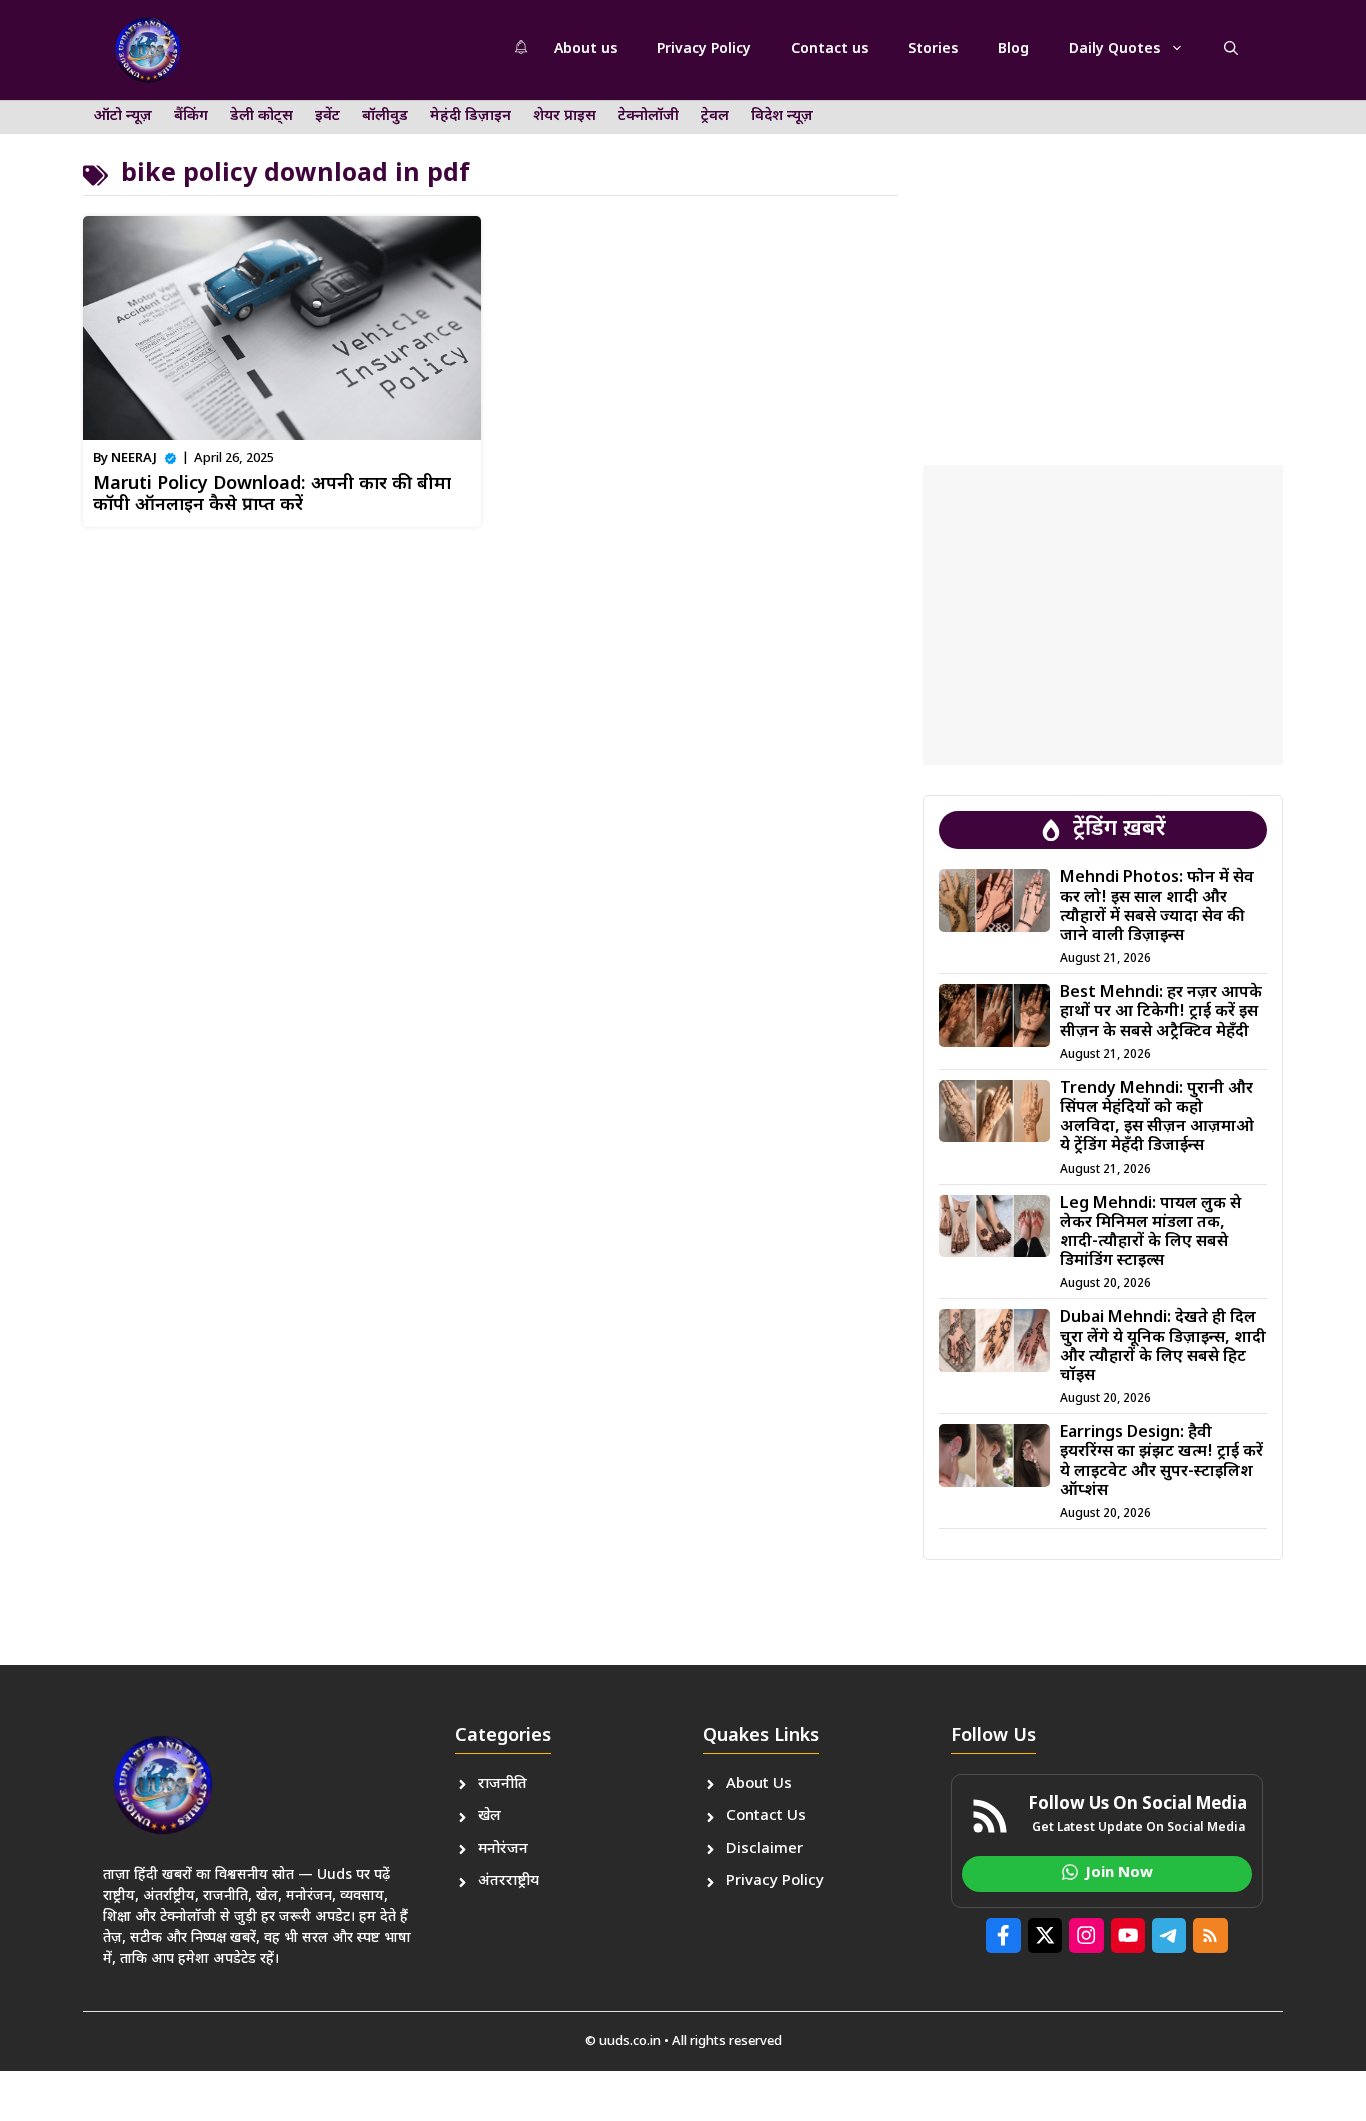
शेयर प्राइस (564, 116)
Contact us (829, 49)
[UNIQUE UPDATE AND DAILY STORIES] (148, 50)
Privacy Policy (704, 49)
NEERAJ (134, 458)
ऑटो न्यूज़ (123, 116)
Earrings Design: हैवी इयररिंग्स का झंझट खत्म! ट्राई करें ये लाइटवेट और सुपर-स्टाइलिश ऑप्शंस (1161, 1462)
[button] (1231, 50)
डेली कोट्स (261, 116)
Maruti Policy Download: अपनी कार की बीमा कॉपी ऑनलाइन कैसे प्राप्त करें (272, 495)
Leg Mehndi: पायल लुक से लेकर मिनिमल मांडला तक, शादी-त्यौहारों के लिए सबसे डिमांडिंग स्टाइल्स (1150, 1233)
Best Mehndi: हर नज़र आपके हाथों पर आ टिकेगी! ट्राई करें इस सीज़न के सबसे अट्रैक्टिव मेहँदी (1161, 1012)
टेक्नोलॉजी (648, 116)
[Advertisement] (1103, 265)
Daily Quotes (1114, 49)
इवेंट (327, 116)
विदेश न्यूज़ (782, 116)
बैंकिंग (191, 116)
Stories (933, 49)
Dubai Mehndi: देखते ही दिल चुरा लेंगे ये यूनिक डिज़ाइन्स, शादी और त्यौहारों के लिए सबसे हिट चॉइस (1163, 1347)
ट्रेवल (715, 116)
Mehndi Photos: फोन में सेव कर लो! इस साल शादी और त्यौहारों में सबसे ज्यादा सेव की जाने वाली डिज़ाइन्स (1157, 907)
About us (585, 49)
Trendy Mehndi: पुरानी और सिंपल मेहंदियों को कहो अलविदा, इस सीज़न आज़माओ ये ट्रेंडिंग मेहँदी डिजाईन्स (1157, 1118)
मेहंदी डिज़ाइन (470, 116)
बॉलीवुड (385, 116)
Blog (1013, 49)
